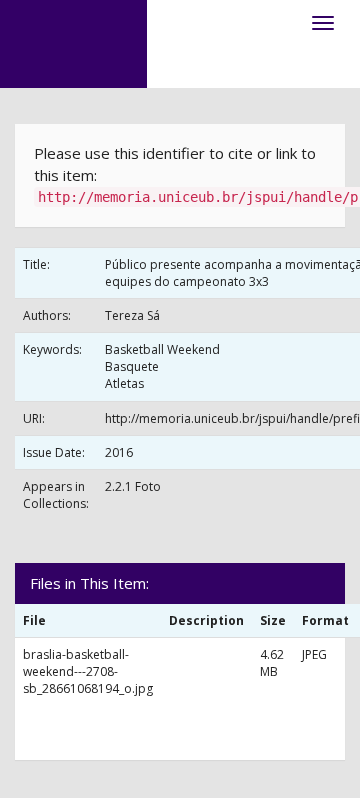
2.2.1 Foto (133, 486)
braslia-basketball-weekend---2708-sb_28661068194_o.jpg (88, 671)
